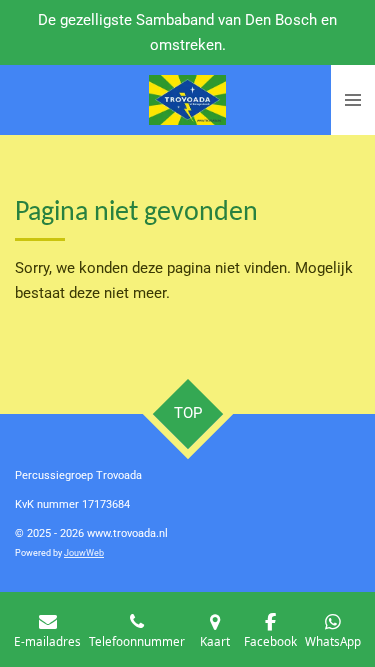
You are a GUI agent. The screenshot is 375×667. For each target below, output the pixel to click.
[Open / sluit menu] (353, 100)
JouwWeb (84, 553)
